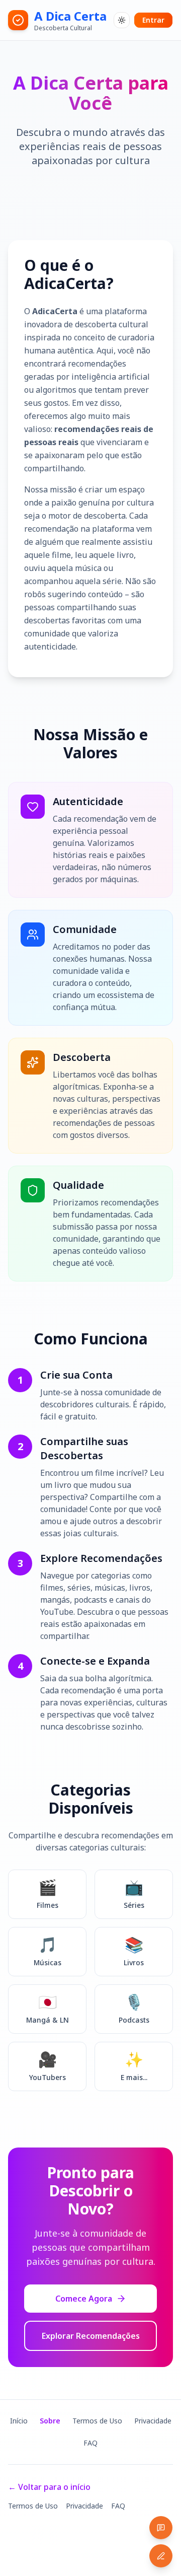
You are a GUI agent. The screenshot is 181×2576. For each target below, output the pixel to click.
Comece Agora (84, 2299)
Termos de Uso (97, 2421)
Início (19, 2421)
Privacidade (153, 2421)
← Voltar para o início (49, 2487)
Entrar (153, 20)
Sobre (50, 2421)
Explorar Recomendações (91, 2336)
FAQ (90, 2443)
